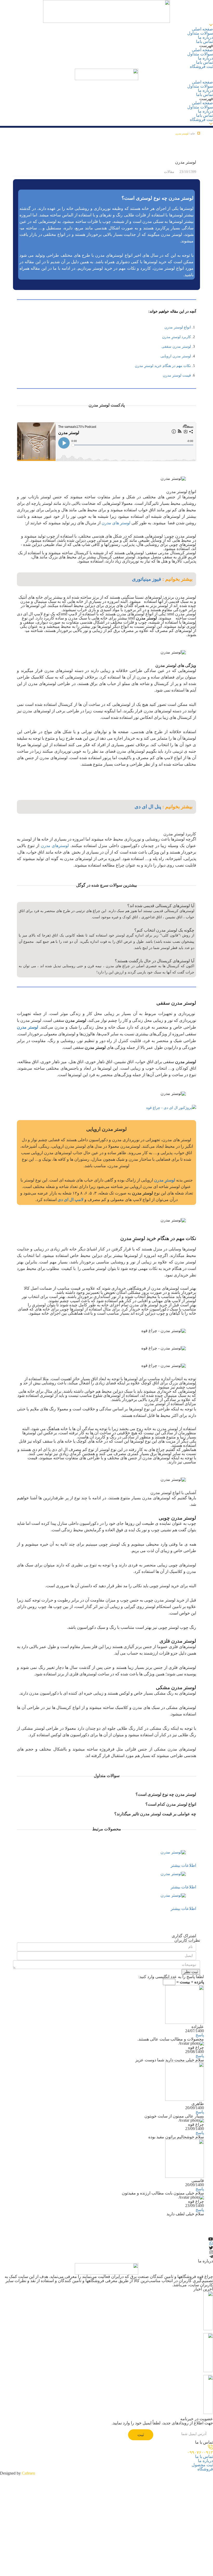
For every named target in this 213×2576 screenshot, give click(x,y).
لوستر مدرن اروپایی (176, 356)
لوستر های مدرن (116, 523)
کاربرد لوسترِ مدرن (177, 337)
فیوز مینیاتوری (147, 579)
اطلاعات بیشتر (183, 1865)
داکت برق (179, 2337)
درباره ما (205, 37)
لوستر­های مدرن (55, 846)
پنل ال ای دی (148, 807)
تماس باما (205, 41)
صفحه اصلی (202, 29)
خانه (193, 134)
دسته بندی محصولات (190, 25)
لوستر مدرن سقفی (176, 347)
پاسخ (200, 2035)
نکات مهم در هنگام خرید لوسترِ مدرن (163, 366)
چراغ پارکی (178, 2295)
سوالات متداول (200, 33)
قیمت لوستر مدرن (177, 375)
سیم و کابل (178, 2378)
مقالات (169, 172)
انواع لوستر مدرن (178, 327)
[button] (106, 46)
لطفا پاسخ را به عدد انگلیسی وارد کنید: (171, 1977)
